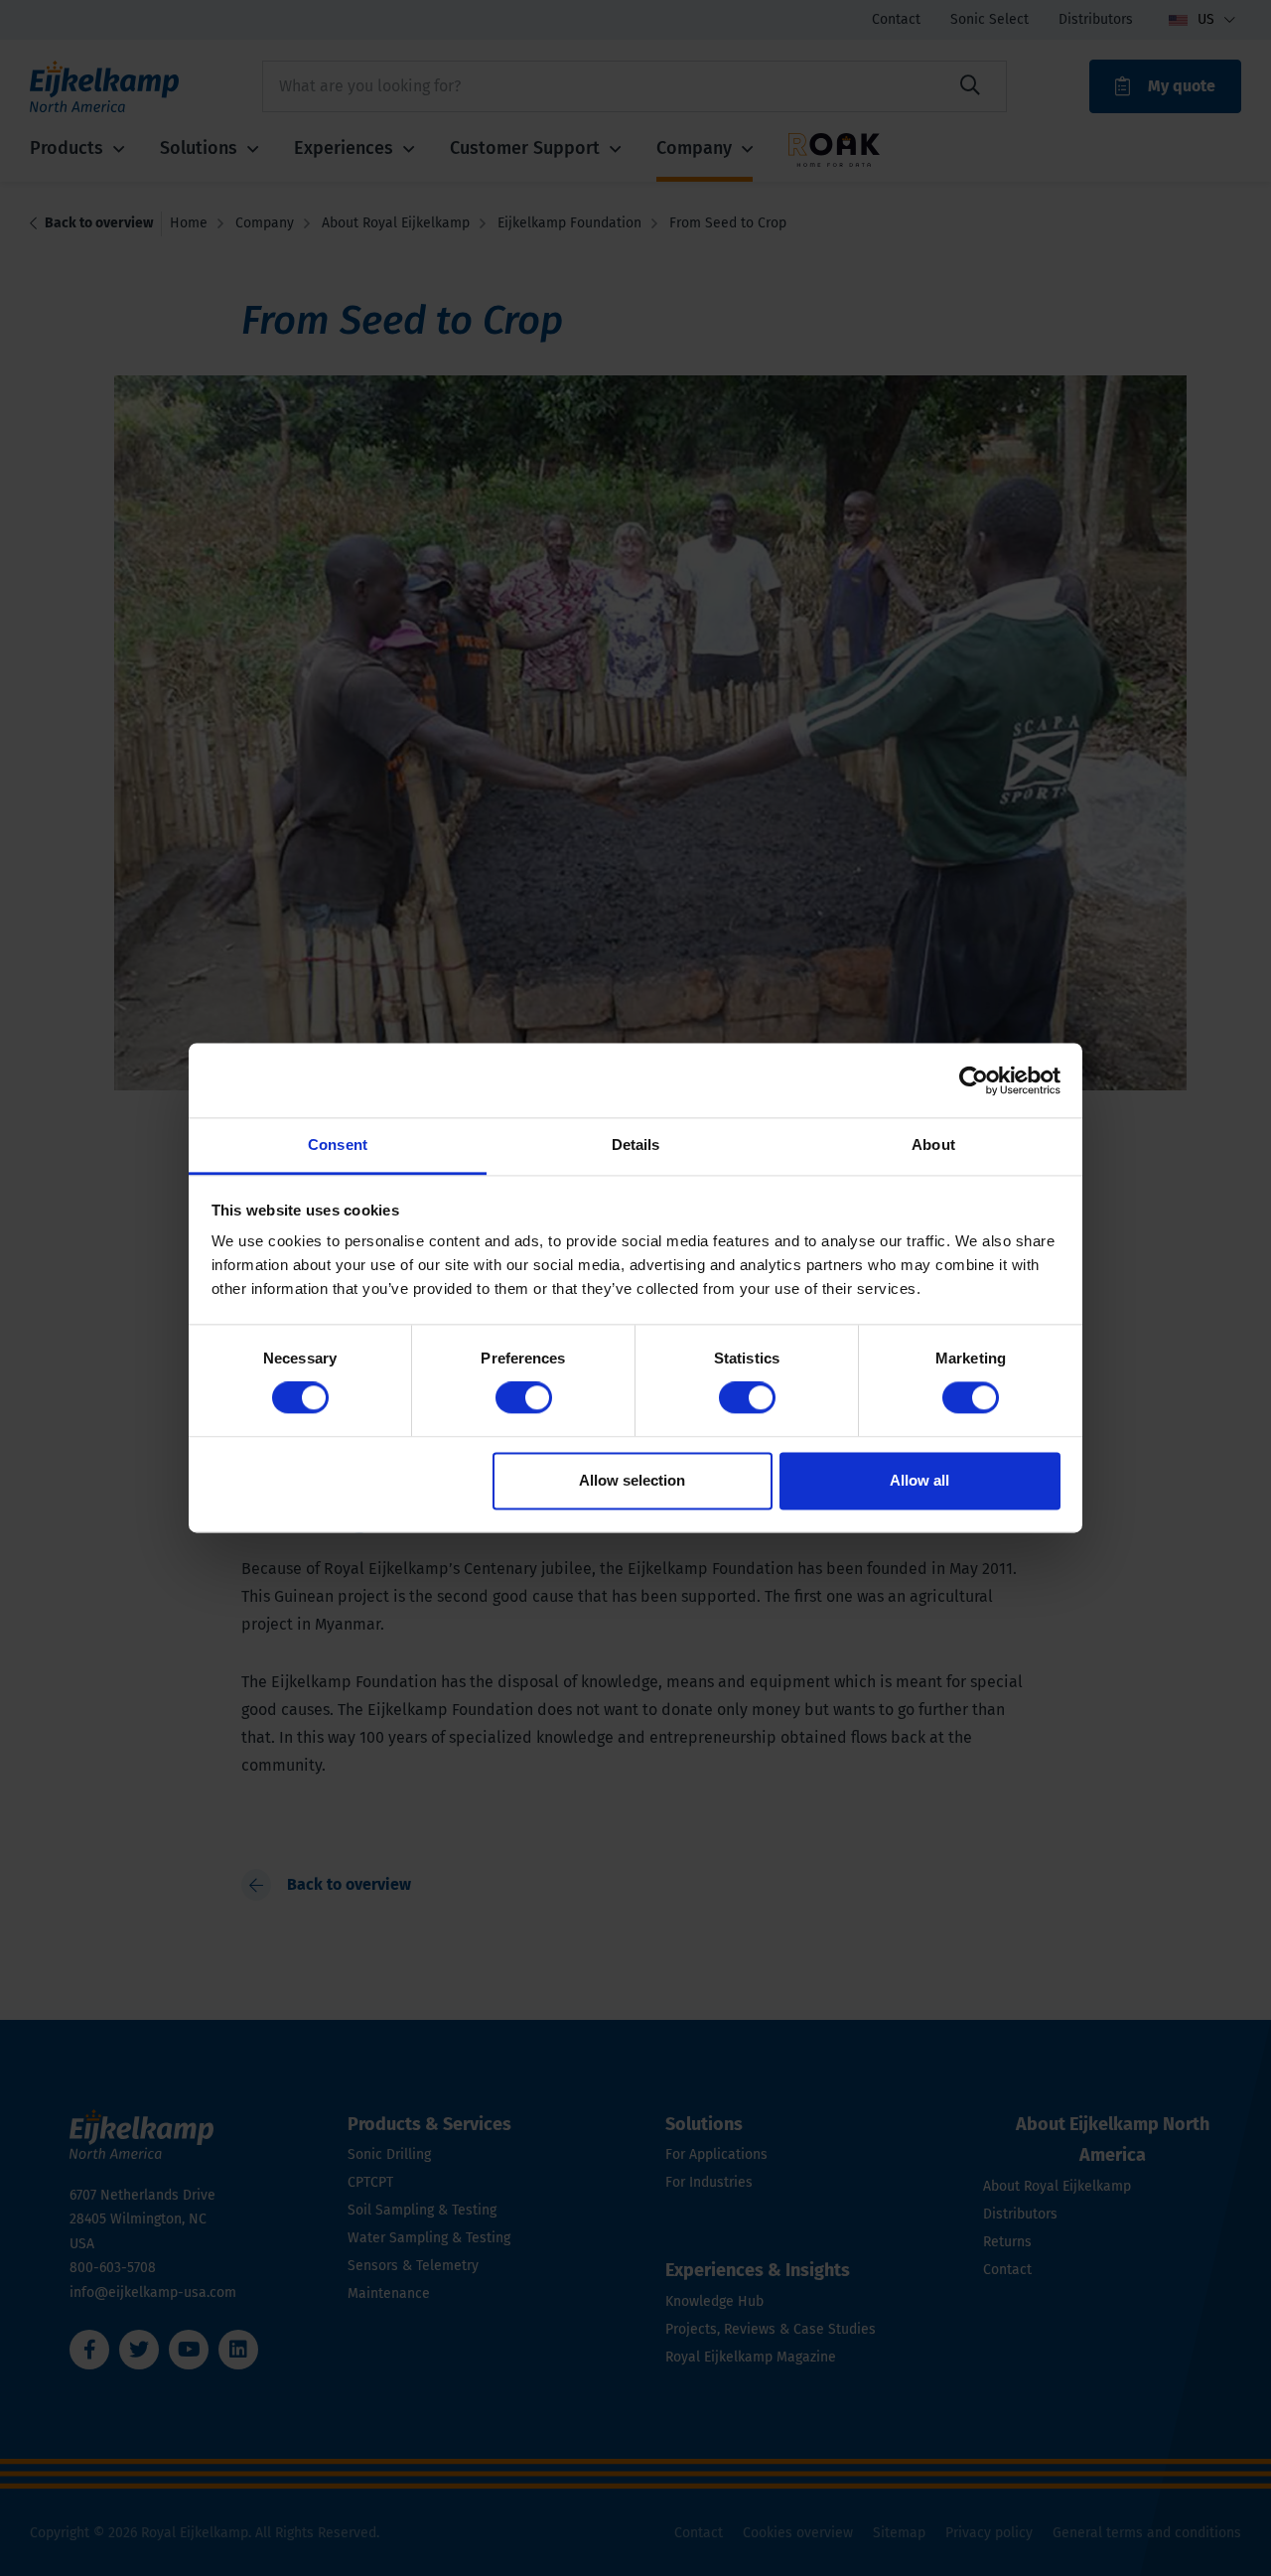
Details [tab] (636, 1145)
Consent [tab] (338, 1145)
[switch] (524, 1398)
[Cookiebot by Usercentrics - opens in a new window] (974, 1080)
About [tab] (933, 1145)
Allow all (919, 1480)
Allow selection (632, 1480)
